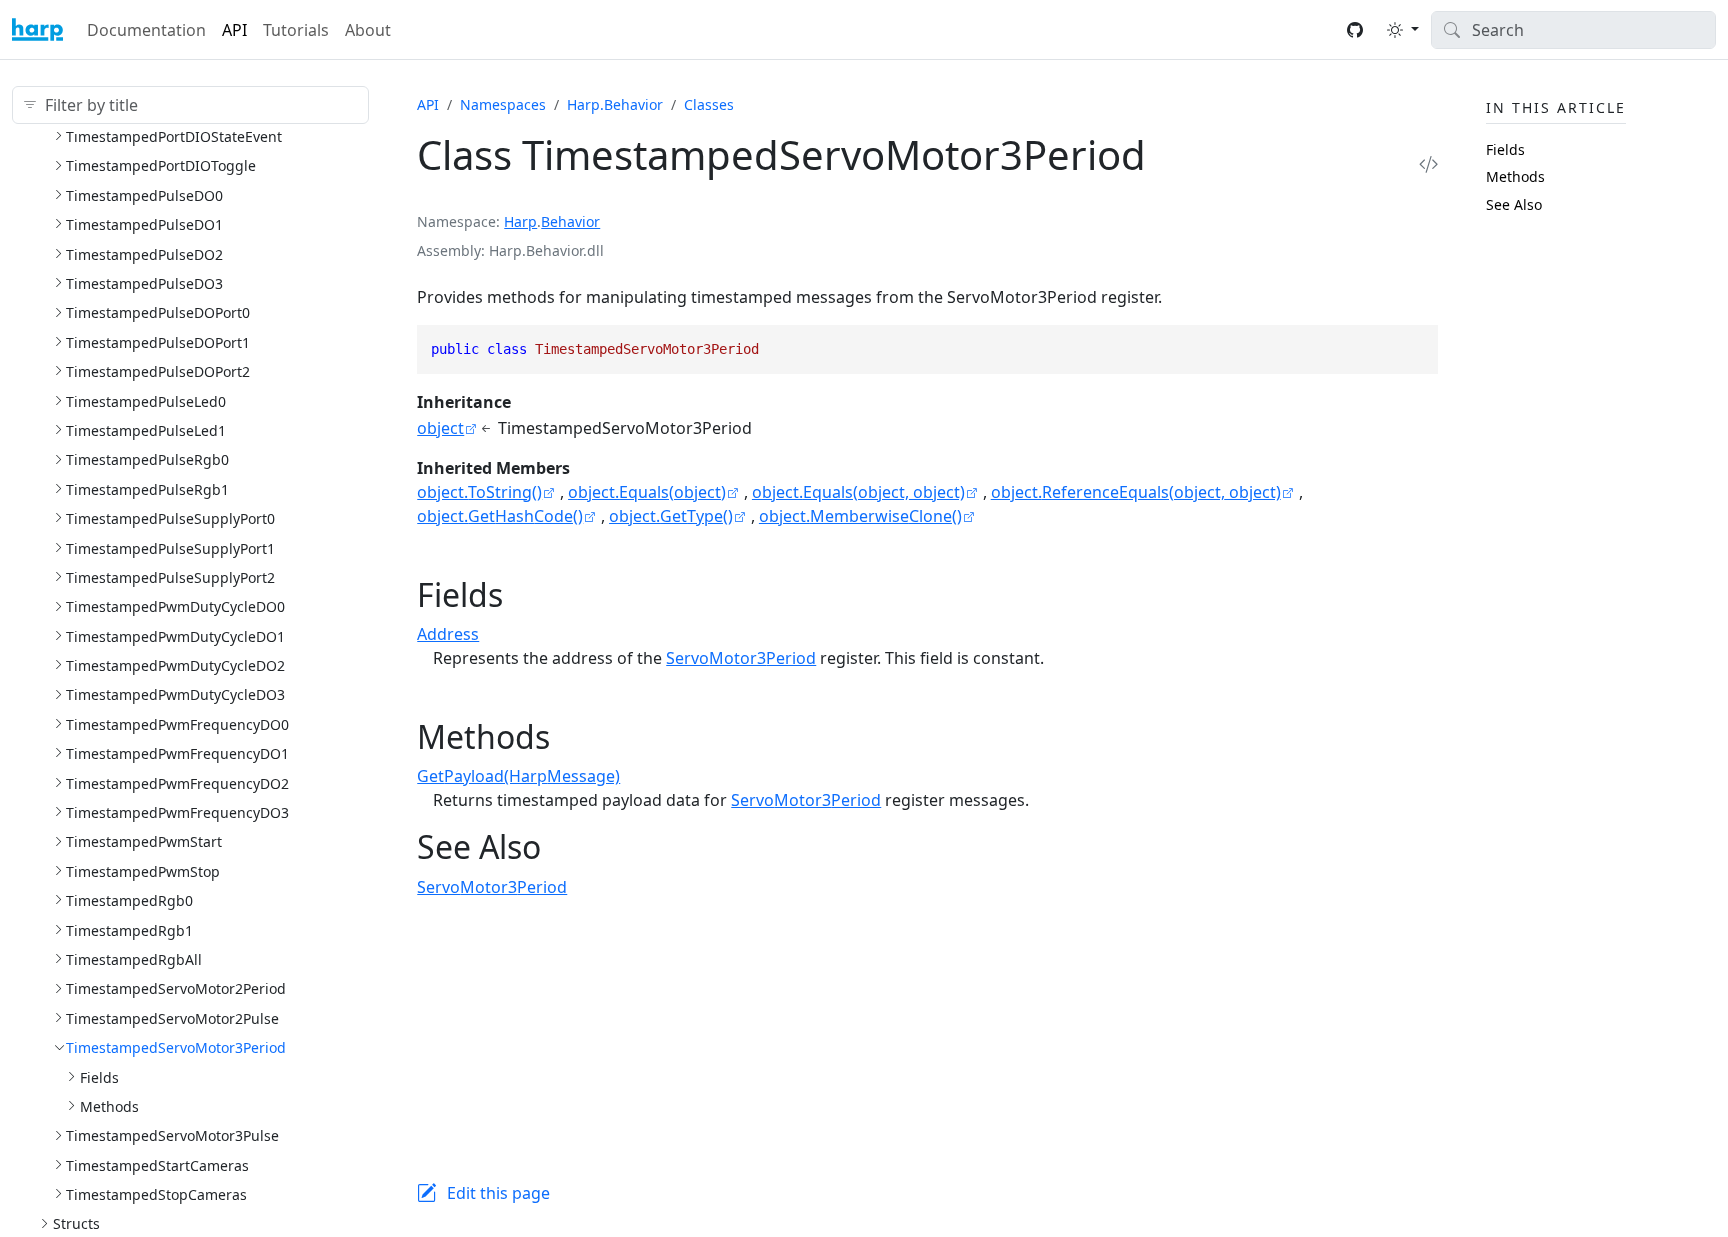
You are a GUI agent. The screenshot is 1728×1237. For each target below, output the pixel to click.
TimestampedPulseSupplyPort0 (170, 518)
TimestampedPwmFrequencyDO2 (177, 783)
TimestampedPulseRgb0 (147, 459)
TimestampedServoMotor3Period (176, 1047)
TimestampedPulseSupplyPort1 (170, 548)
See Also (1514, 204)
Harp (520, 221)
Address (448, 634)
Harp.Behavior (615, 104)
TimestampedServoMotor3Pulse (172, 1135)
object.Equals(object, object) (858, 492)
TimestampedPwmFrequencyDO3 (177, 812)
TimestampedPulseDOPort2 (158, 371)
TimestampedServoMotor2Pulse (172, 1018)
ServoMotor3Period (741, 658)
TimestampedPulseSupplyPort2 (170, 577)
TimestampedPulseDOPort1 (158, 342)
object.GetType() (671, 516)
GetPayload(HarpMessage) (518, 776)
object (440, 428)
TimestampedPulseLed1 (146, 430)
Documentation (146, 30)
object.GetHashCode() (500, 516)
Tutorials (296, 30)
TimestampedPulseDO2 (144, 254)
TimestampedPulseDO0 (144, 195)
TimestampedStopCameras (156, 1194)
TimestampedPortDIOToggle (161, 165)
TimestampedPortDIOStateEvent (174, 136)
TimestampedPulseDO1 (144, 224)
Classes (709, 104)
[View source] (1428, 163)
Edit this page (498, 1193)
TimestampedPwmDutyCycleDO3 (175, 694)
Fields (99, 1077)
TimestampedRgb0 (129, 900)
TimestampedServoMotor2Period (176, 988)
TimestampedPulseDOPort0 (158, 312)
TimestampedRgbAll (134, 959)
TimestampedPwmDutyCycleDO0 (175, 606)
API (234, 30)
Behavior (570, 221)
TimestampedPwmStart (144, 841)
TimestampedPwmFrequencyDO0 (177, 724)
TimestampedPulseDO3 (144, 283)
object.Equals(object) (647, 492)
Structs (76, 1223)
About (368, 30)
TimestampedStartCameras (157, 1165)
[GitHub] (1355, 30)
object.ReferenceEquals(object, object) (1136, 492)
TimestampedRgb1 (129, 930)
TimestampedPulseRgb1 (147, 489)
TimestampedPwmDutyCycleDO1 (175, 636)
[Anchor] (525, 594)
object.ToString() (479, 492)
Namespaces (503, 104)
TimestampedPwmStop (143, 871)
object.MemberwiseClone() (860, 516)
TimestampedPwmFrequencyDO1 (177, 753)
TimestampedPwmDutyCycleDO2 (175, 665)
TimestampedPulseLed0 (146, 401)
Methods (109, 1106)
